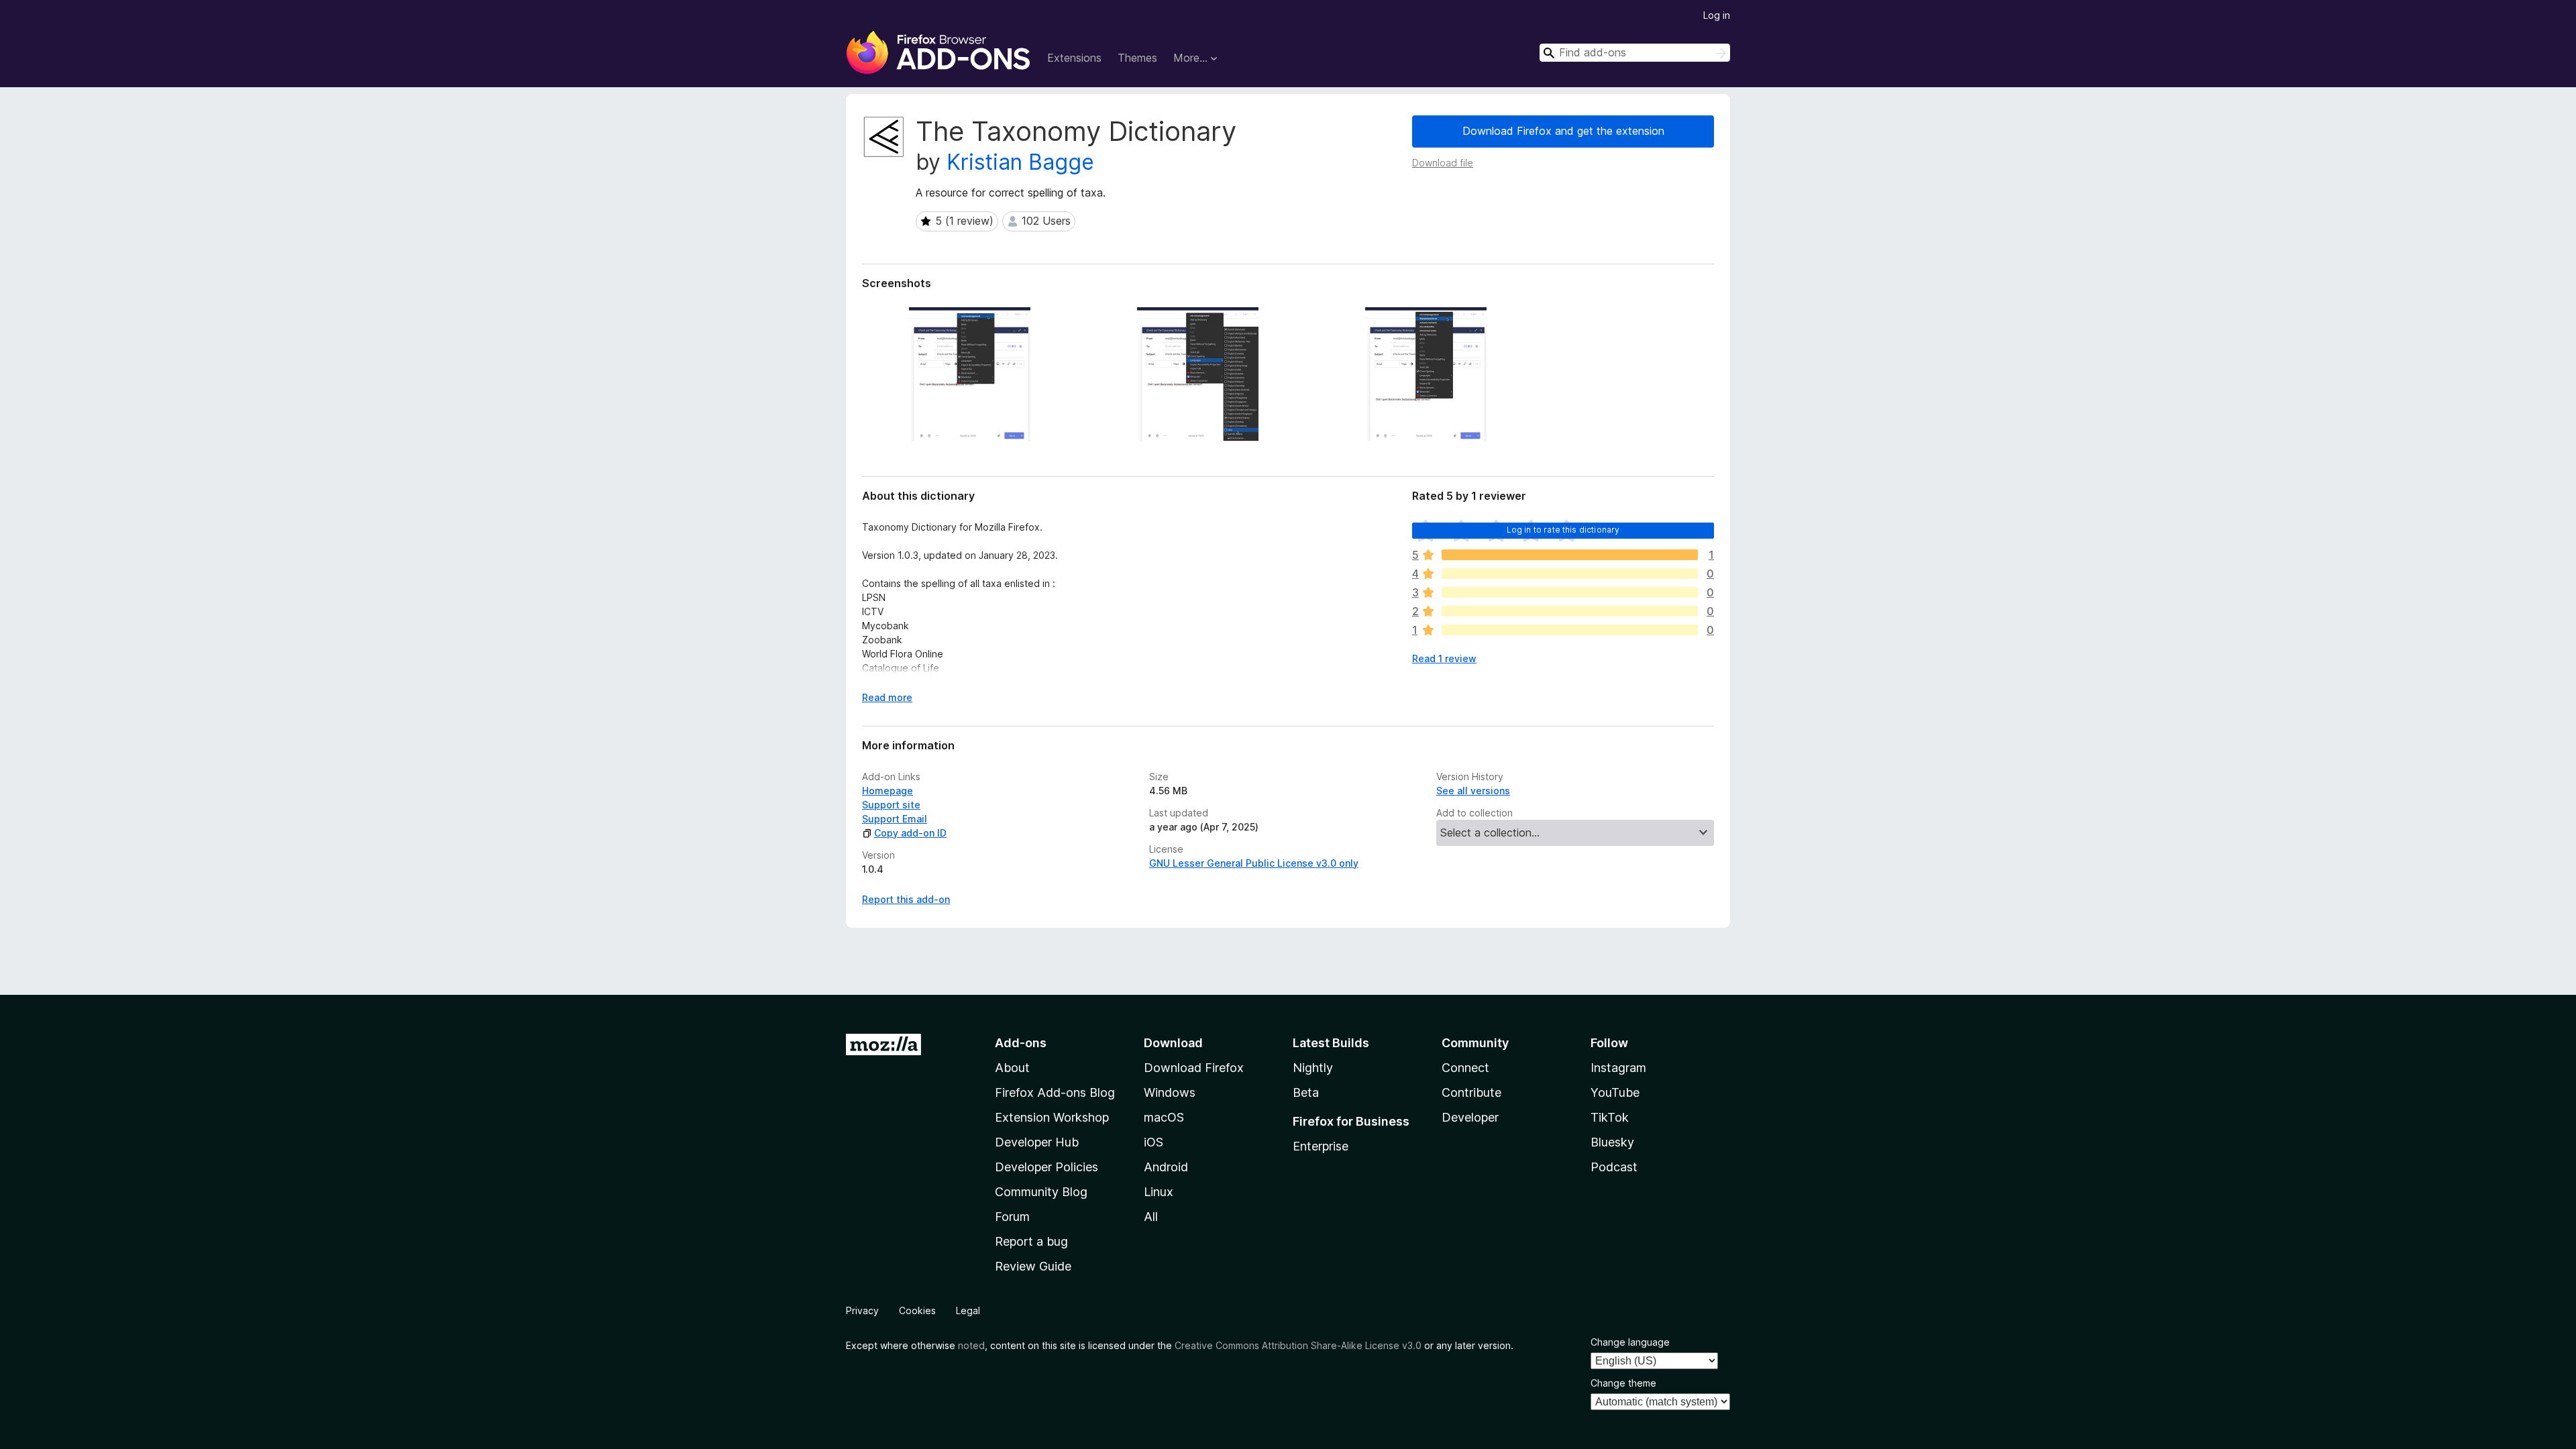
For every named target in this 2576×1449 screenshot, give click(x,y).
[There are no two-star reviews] (1570, 611)
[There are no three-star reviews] (1570, 592)
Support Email (895, 819)
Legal (968, 1310)
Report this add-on (906, 899)
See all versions (1473, 791)
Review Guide (1033, 1266)
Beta (1306, 1092)
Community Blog (1041, 1192)
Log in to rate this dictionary (1563, 530)
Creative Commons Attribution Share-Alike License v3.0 (1298, 1345)
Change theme (1623, 1383)
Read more (887, 697)
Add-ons (1021, 1043)
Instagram (1618, 1068)
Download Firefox (1194, 1068)
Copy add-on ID (910, 833)
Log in (1717, 15)
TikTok (1610, 1117)
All (1151, 1217)
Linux (1159, 1192)
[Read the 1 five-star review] (1570, 555)
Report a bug (1031, 1241)
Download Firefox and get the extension (1563, 131)
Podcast (1614, 1167)
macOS (1164, 1117)
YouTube (1615, 1092)
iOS (1153, 1142)
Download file (1443, 163)
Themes (1137, 58)
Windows (1170, 1092)
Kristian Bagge (1020, 162)
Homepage (888, 791)
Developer (1470, 1117)
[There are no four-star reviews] (1570, 574)
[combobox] (1635, 53)
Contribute (1471, 1092)
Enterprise (1321, 1146)
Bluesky (1612, 1142)
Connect (1465, 1068)
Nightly (1313, 1068)
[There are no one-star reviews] (1570, 630)
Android (1166, 1167)
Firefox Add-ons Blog (1055, 1092)
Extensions (1074, 58)
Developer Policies (1046, 1167)
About (1012, 1068)
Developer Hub (1037, 1142)
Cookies (917, 1310)
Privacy (862, 1310)
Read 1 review (1444, 658)
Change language (1630, 1342)
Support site (891, 805)
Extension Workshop (1052, 1117)
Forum (1012, 1217)
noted (971, 1345)
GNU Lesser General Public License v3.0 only (1254, 863)
